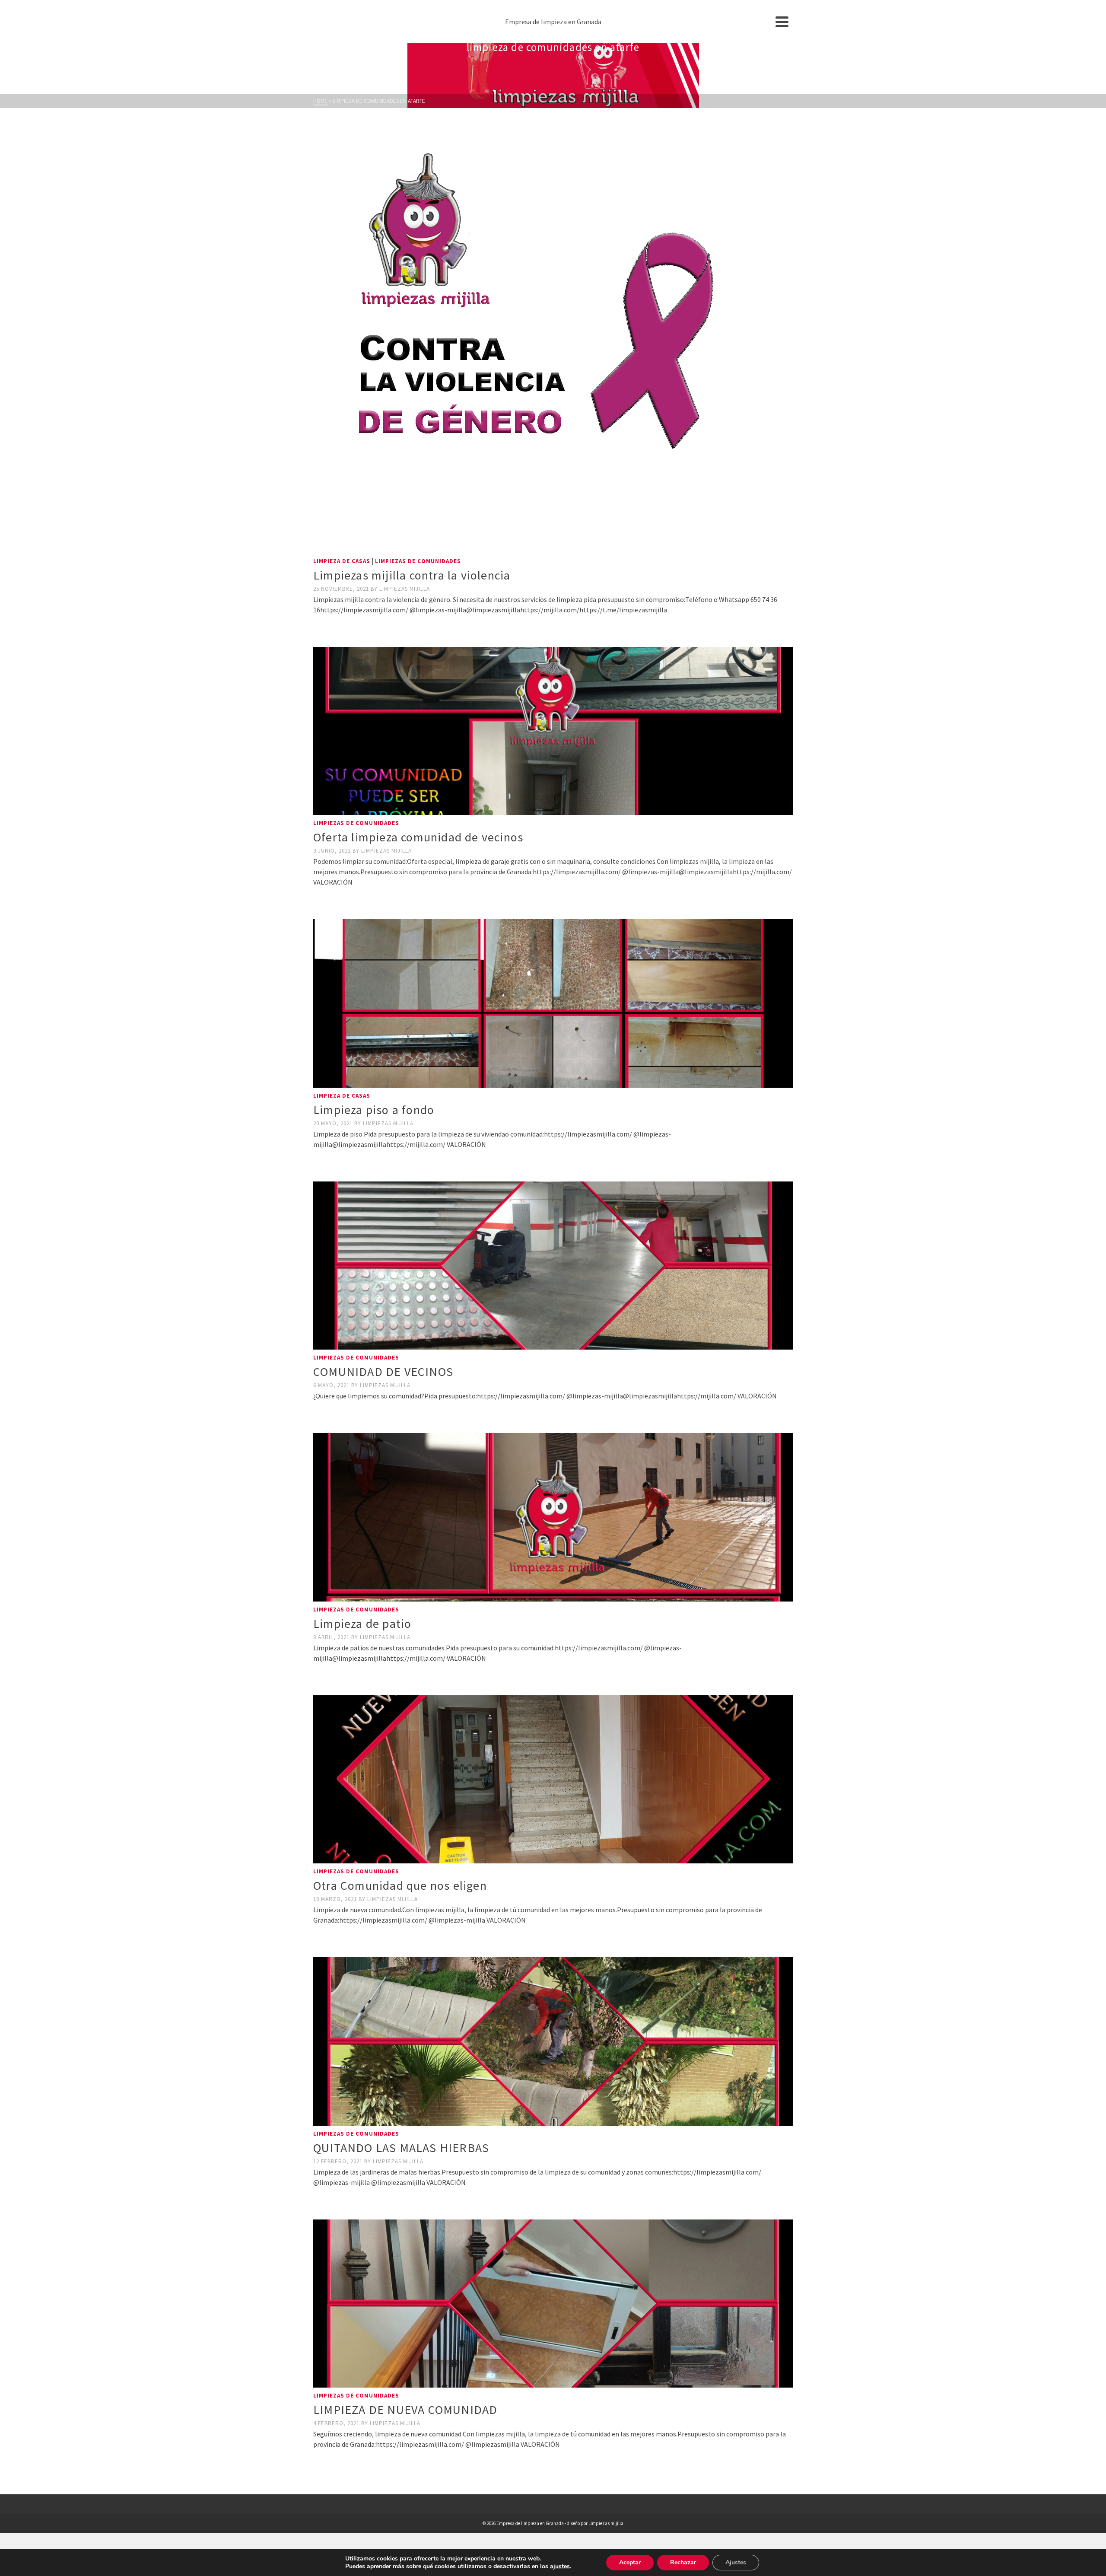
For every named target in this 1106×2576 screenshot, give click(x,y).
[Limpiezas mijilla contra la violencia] (553, 337)
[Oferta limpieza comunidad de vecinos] (553, 731)
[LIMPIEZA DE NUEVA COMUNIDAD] (553, 2304)
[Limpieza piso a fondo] (553, 1003)
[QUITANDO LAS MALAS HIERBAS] (553, 2041)
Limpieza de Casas (342, 561)
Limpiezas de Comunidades (418, 561)
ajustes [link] (560, 2566)
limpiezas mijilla (405, 589)
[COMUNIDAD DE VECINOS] (553, 1266)
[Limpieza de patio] (553, 1517)
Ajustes (736, 2562)
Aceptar (630, 2562)
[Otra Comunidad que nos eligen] (553, 1779)
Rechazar (683, 2562)
